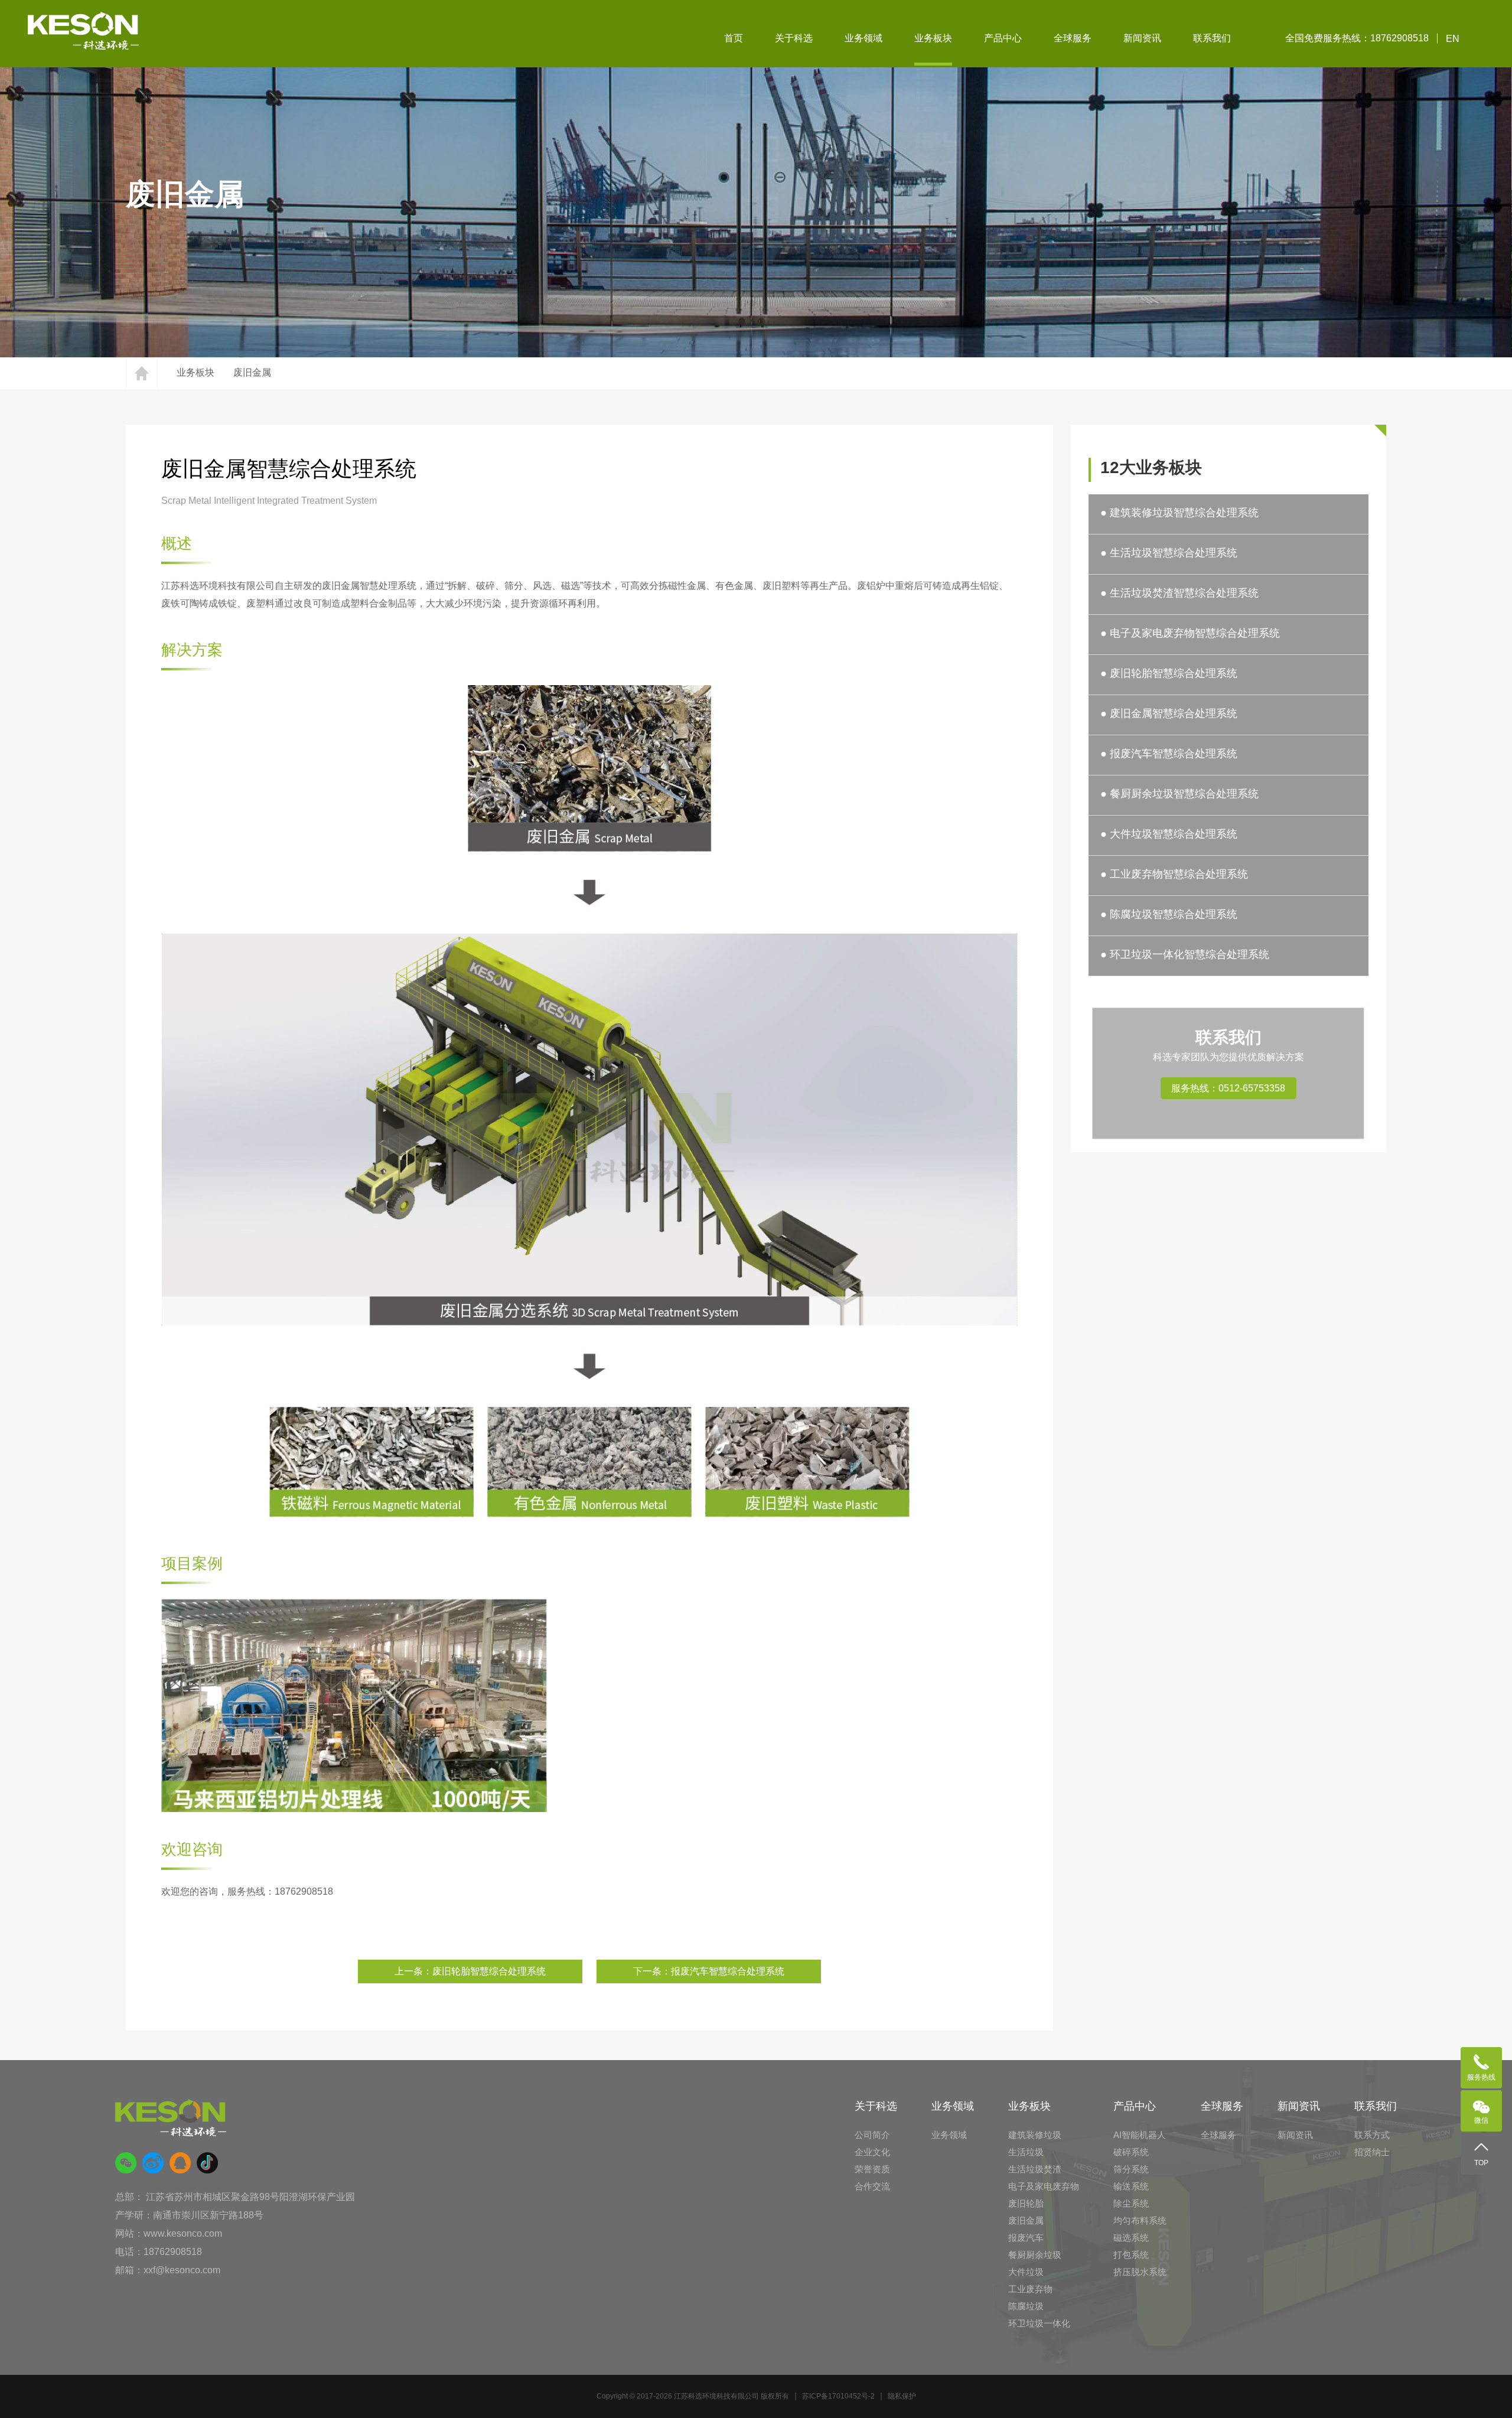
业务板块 (933, 38)
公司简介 (872, 2135)
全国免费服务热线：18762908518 (1357, 38)
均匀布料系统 (1140, 2220)
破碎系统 (1131, 2152)
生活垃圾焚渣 (1035, 2169)
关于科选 (794, 38)
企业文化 (872, 2152)
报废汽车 (1026, 2238)
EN (1453, 39)
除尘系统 (1131, 2203)
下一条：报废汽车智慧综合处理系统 (709, 1971)
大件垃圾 (1026, 2272)
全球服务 (1073, 38)
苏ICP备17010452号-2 (838, 2396)
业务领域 (863, 38)
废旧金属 (252, 372)
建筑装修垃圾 (1035, 2135)
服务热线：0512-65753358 (1228, 1088)
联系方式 (1372, 2135)
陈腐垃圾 (1026, 2306)
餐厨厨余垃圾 (1035, 2255)
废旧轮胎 (1026, 2203)
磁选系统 (1131, 2238)
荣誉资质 (872, 2169)
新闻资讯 (1142, 38)
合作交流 (872, 2186)
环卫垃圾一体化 (1039, 2323)
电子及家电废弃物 (1044, 2186)
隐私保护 (902, 2396)
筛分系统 (1131, 2169)
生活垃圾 (1026, 2152)
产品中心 (1003, 38)
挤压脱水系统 (1140, 2272)
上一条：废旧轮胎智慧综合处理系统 (470, 1971)
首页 (734, 38)
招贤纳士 (1372, 2152)
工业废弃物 (1030, 2289)
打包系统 (1131, 2255)
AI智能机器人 (1140, 2135)
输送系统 (1131, 2186)
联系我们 (1212, 38)
